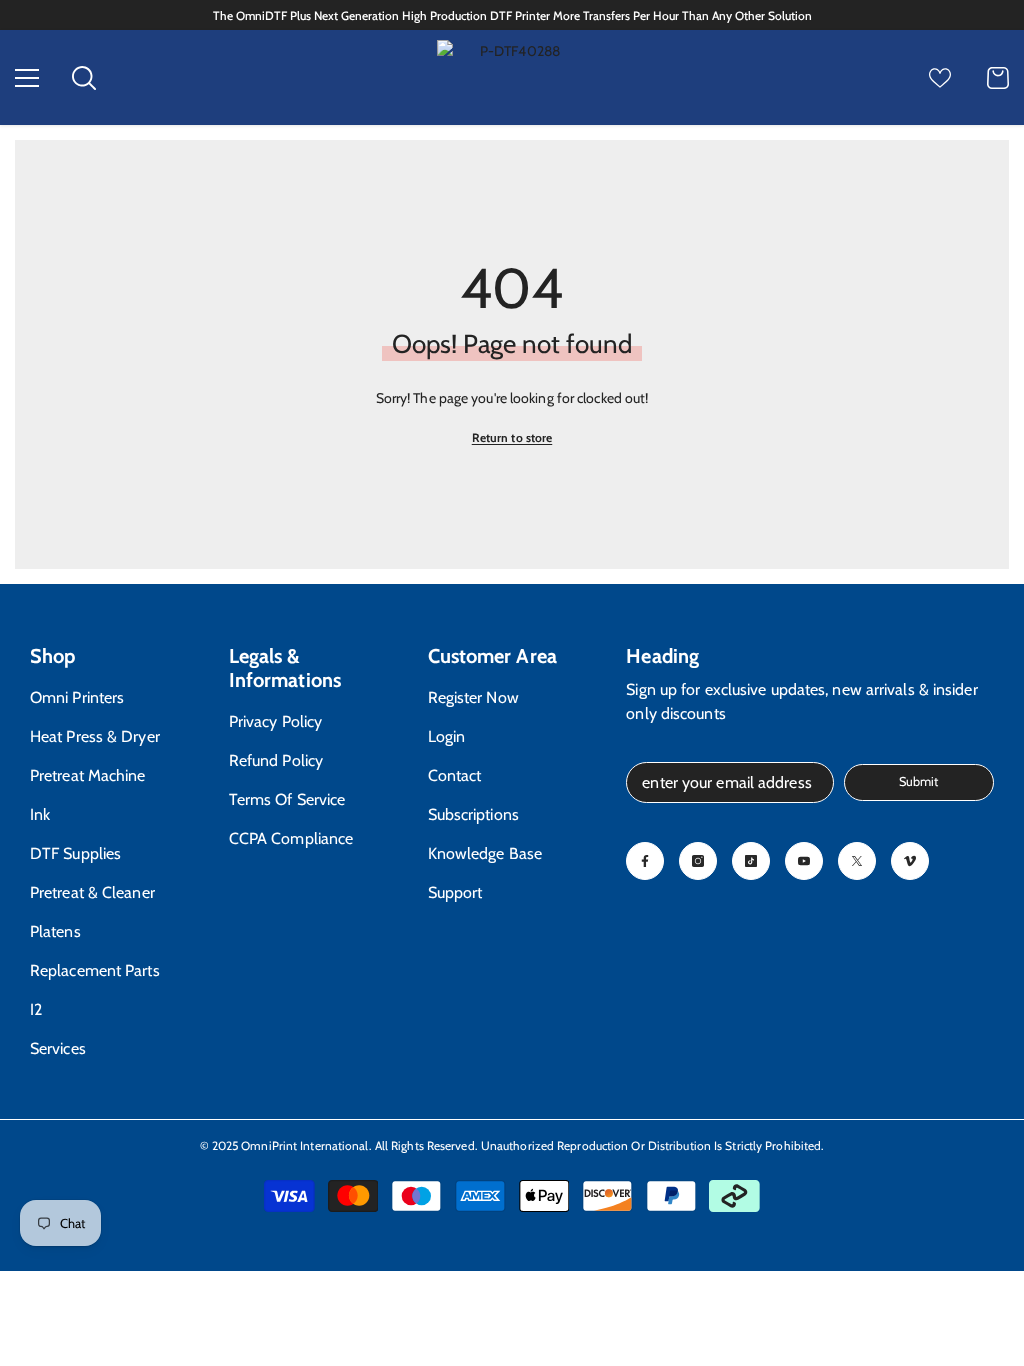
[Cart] (998, 78)
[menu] (27, 78)
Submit (918, 781)
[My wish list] (940, 78)
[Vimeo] (910, 861)
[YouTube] (804, 861)
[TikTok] (751, 861)
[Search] (84, 78)
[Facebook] (645, 861)
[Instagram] (698, 861)
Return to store (512, 437)
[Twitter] (857, 861)
